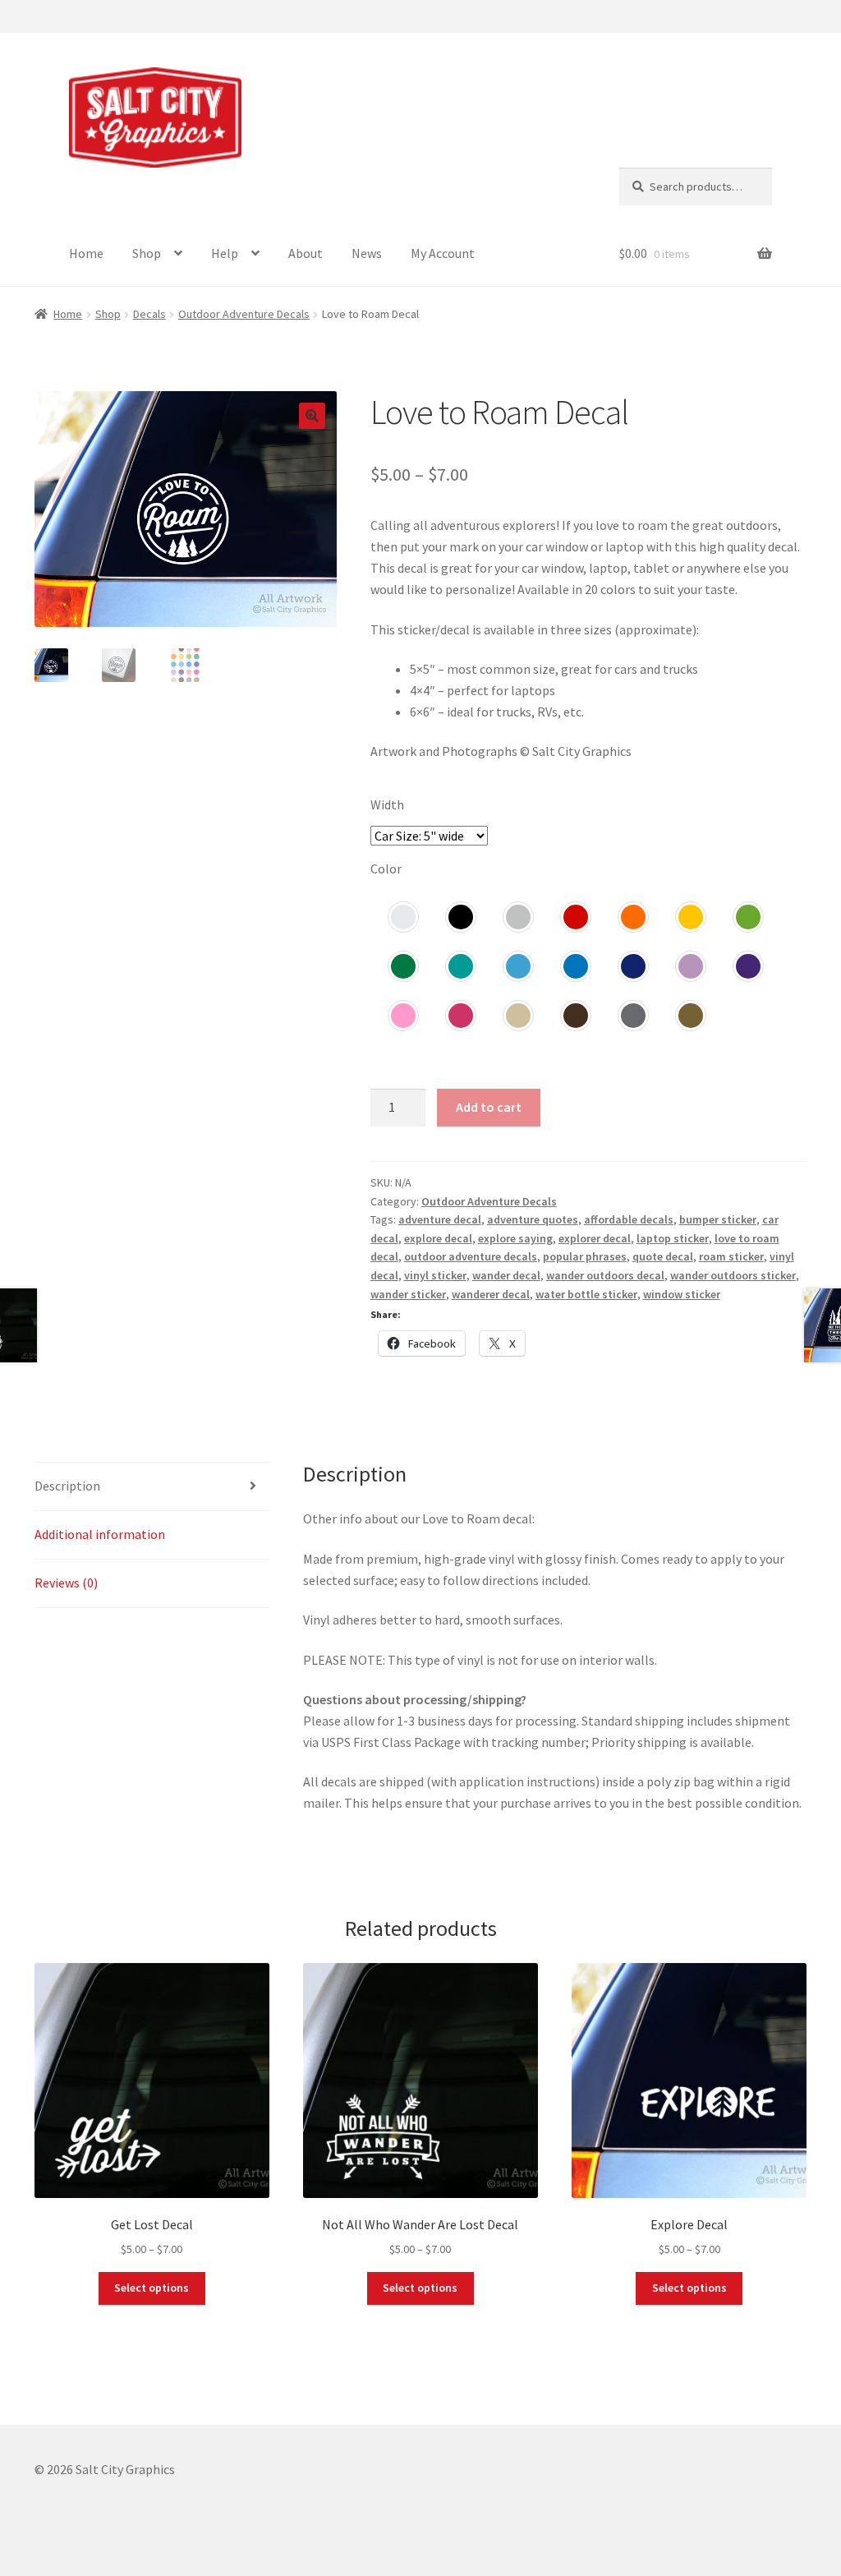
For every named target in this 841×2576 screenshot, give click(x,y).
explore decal (438, 1238)
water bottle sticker (586, 1294)
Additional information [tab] (100, 1534)
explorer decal (595, 1238)
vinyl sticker (435, 1275)
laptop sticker (673, 1238)
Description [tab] (67, 1486)
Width (387, 804)
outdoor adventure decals (471, 1256)
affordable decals (629, 1219)
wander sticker (408, 1294)
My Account (443, 253)
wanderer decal (491, 1294)
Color (386, 869)
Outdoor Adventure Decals (244, 314)
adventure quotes (533, 1219)
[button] (312, 416)
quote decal (663, 1256)
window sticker (682, 1294)
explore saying (515, 1238)
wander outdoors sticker (733, 1275)
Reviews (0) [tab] (66, 1583)
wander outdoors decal (605, 1275)
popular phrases (585, 1256)
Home (86, 253)
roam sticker (731, 1256)
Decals (149, 314)
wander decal (506, 1275)
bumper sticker (718, 1219)
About (306, 253)
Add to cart (489, 1107)
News (367, 253)
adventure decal (440, 1219)
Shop (147, 253)
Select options (152, 2288)
